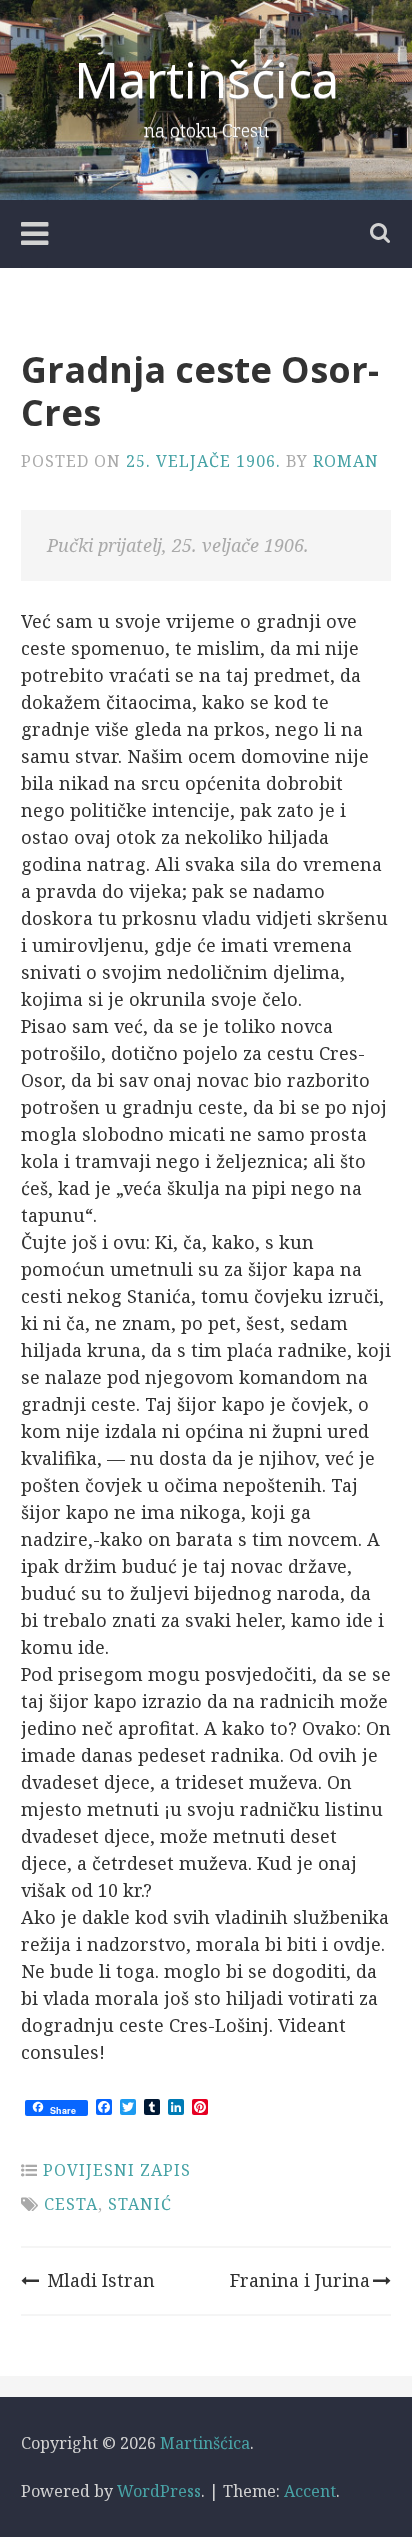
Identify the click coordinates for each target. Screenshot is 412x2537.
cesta (71, 2204)
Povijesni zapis (117, 2170)
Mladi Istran (101, 2280)
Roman (346, 461)
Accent (310, 2491)
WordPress (159, 2491)
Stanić (140, 2204)
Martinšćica (206, 79)
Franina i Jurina (300, 2280)
